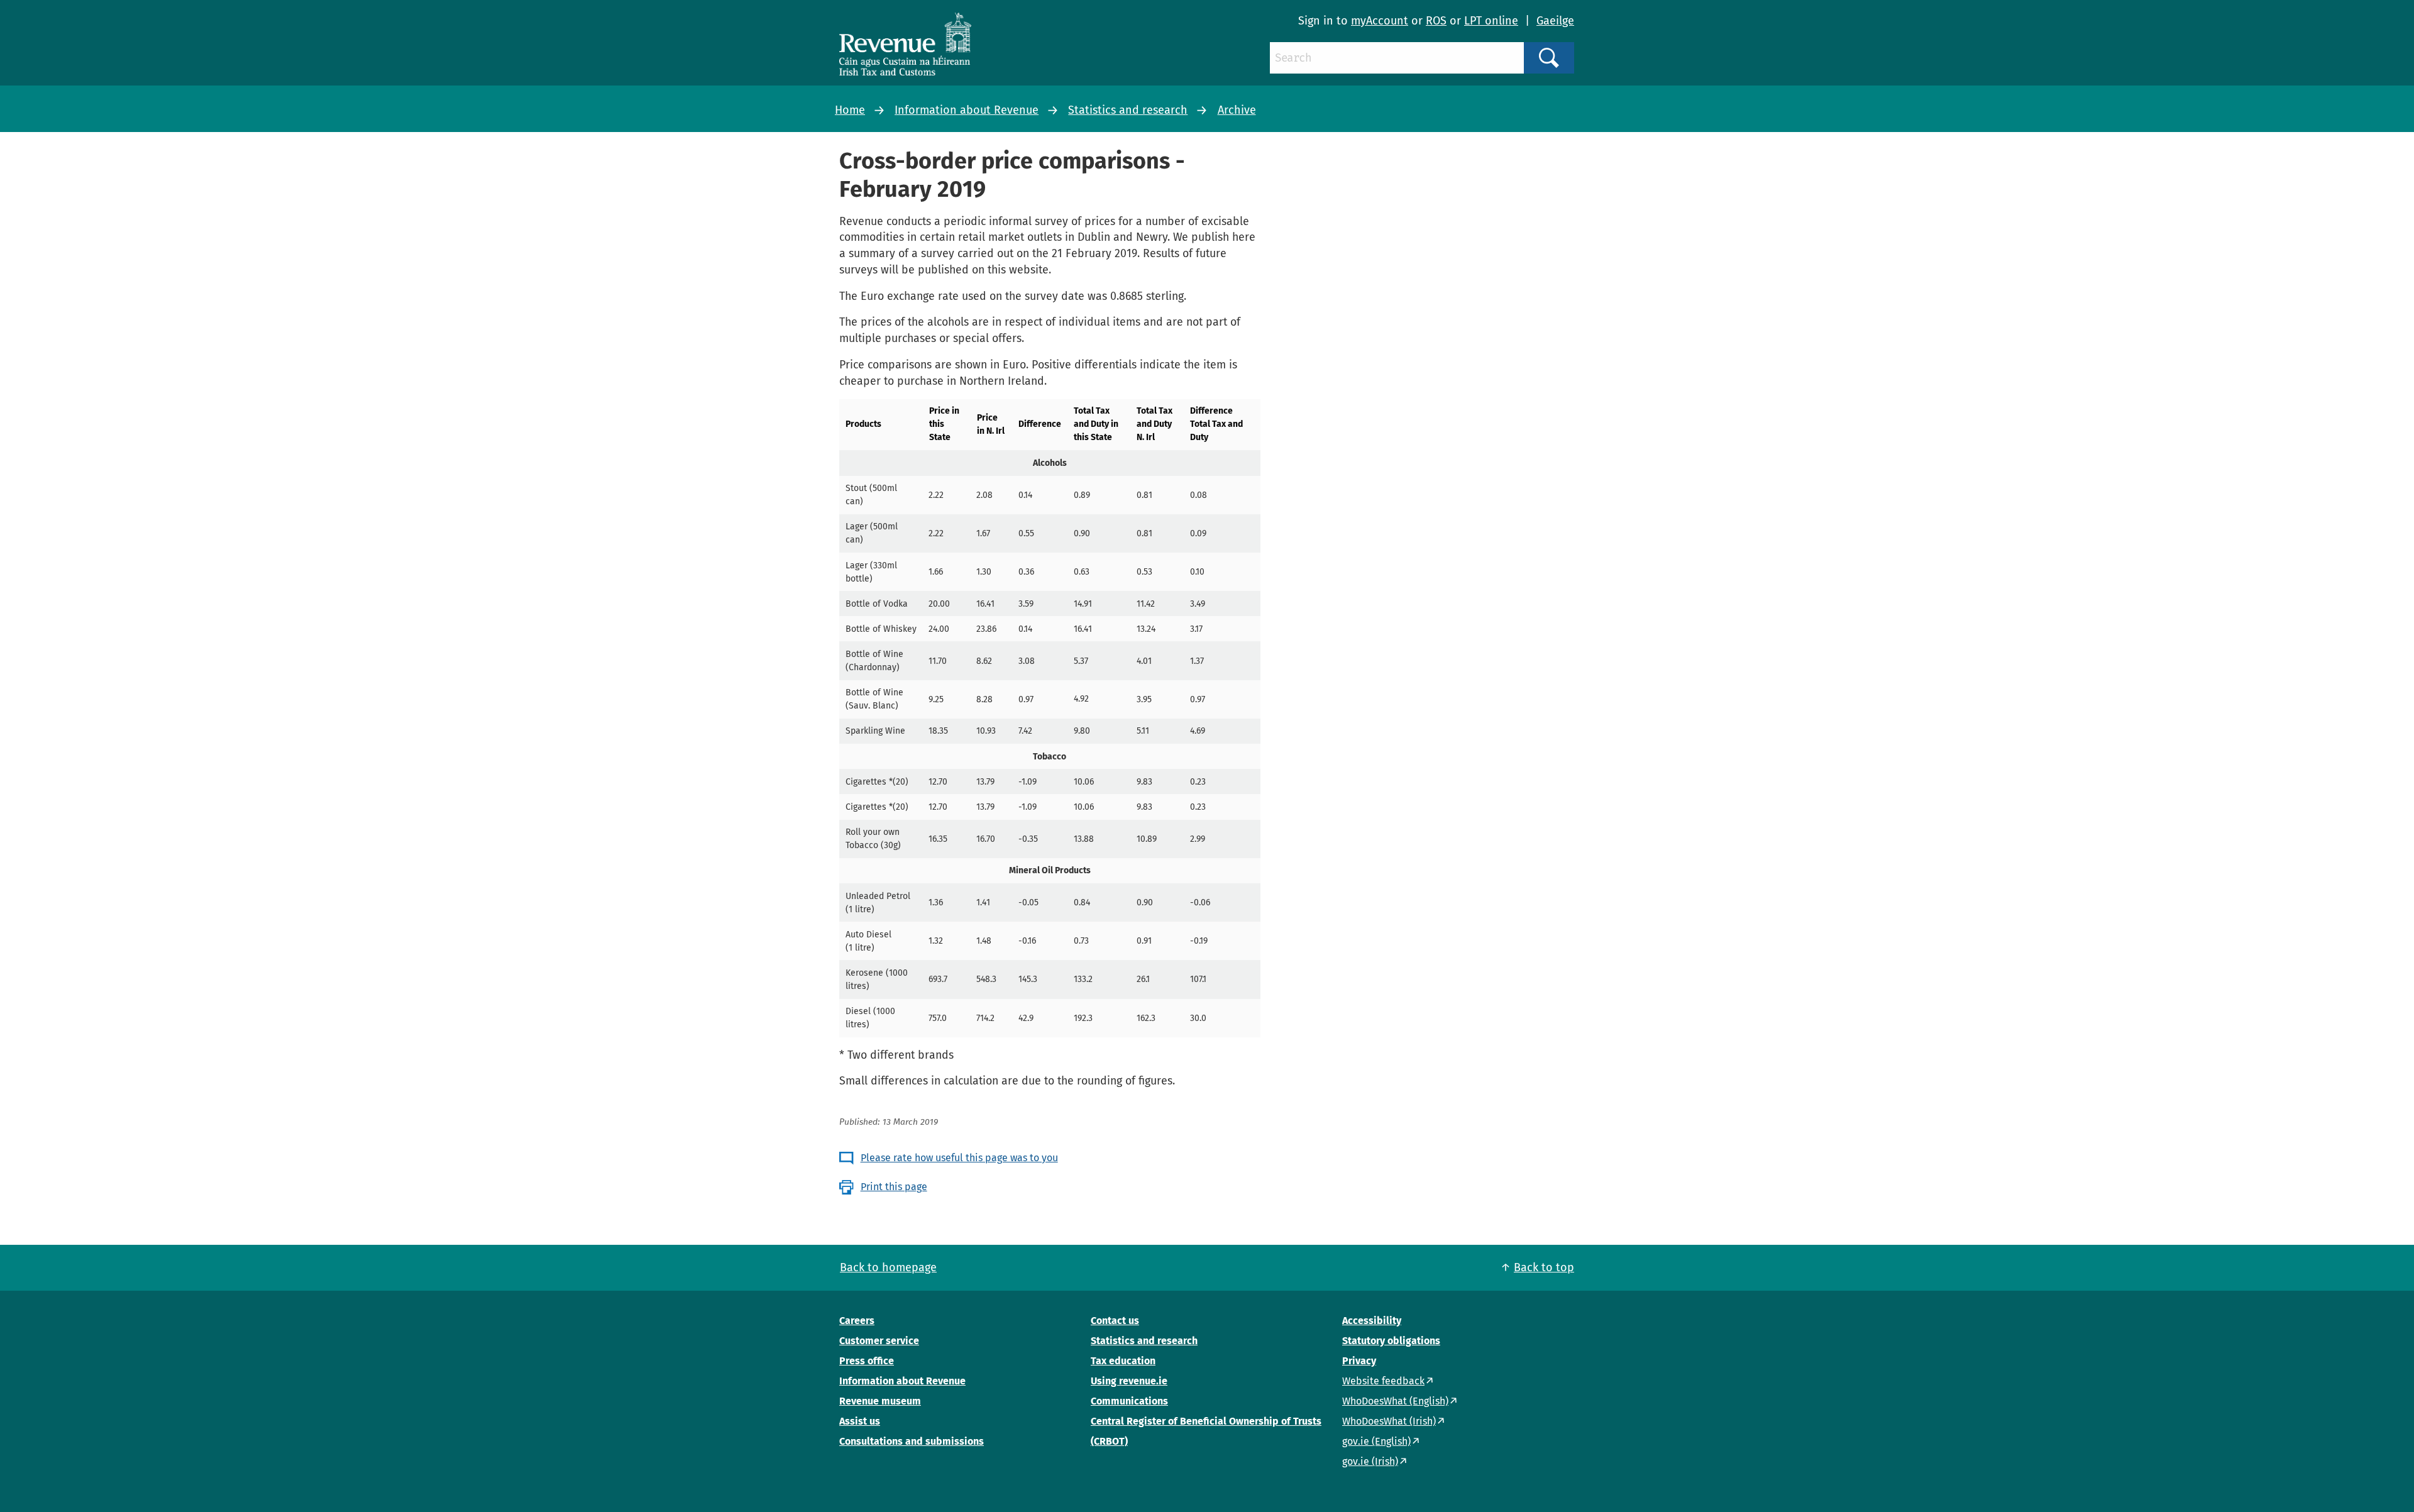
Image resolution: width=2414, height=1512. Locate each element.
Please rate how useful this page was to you (959, 1158)
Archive (1237, 110)
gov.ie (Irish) (1370, 1461)
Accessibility (1372, 1321)
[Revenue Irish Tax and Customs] (905, 44)
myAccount (1380, 21)
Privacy (1359, 1361)
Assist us (860, 1421)
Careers (857, 1321)
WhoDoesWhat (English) (1395, 1401)
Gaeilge (1555, 21)
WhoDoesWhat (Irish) (1389, 1421)
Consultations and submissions (912, 1441)
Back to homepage (888, 1267)
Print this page (894, 1187)
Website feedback (1383, 1381)
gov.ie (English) (1376, 1441)
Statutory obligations (1391, 1341)
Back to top (1544, 1267)
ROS (1436, 21)
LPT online (1491, 21)
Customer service (879, 1341)
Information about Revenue (967, 110)
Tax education (1123, 1361)
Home (850, 110)
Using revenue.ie (1129, 1381)
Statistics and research (1128, 110)
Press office (867, 1361)
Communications (1129, 1401)
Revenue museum (880, 1401)
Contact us (1115, 1321)
